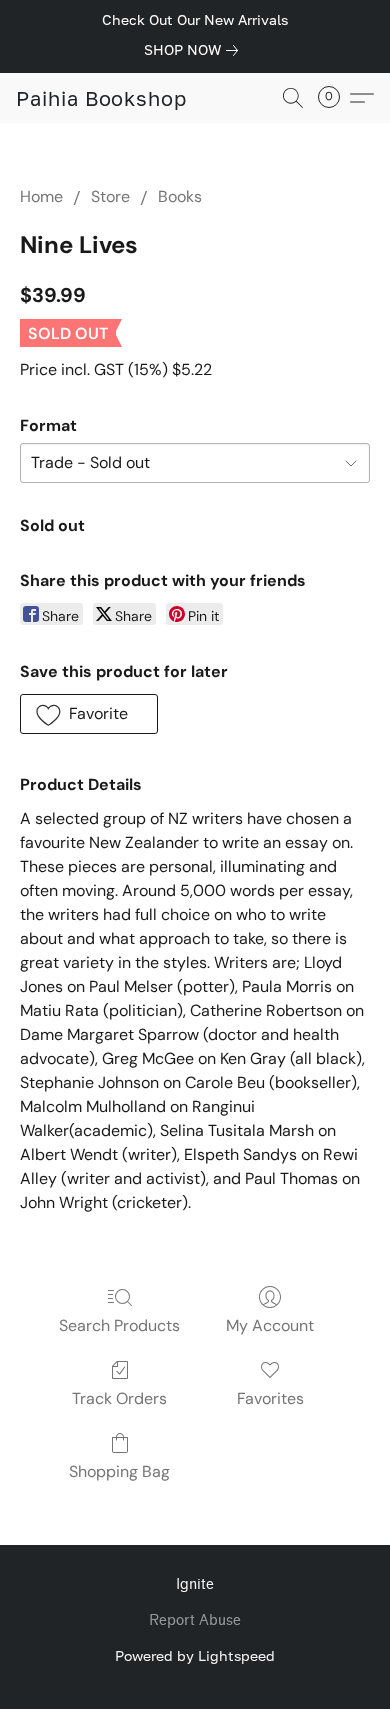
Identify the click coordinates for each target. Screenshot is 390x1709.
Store (110, 196)
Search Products (119, 1325)
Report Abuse (195, 1620)
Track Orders (119, 1398)
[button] (101, 98)
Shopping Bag (119, 1471)
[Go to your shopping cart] (335, 98)
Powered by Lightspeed (195, 1655)
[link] (195, 50)
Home (41, 196)
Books (180, 196)
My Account (270, 1325)
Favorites (270, 1398)
